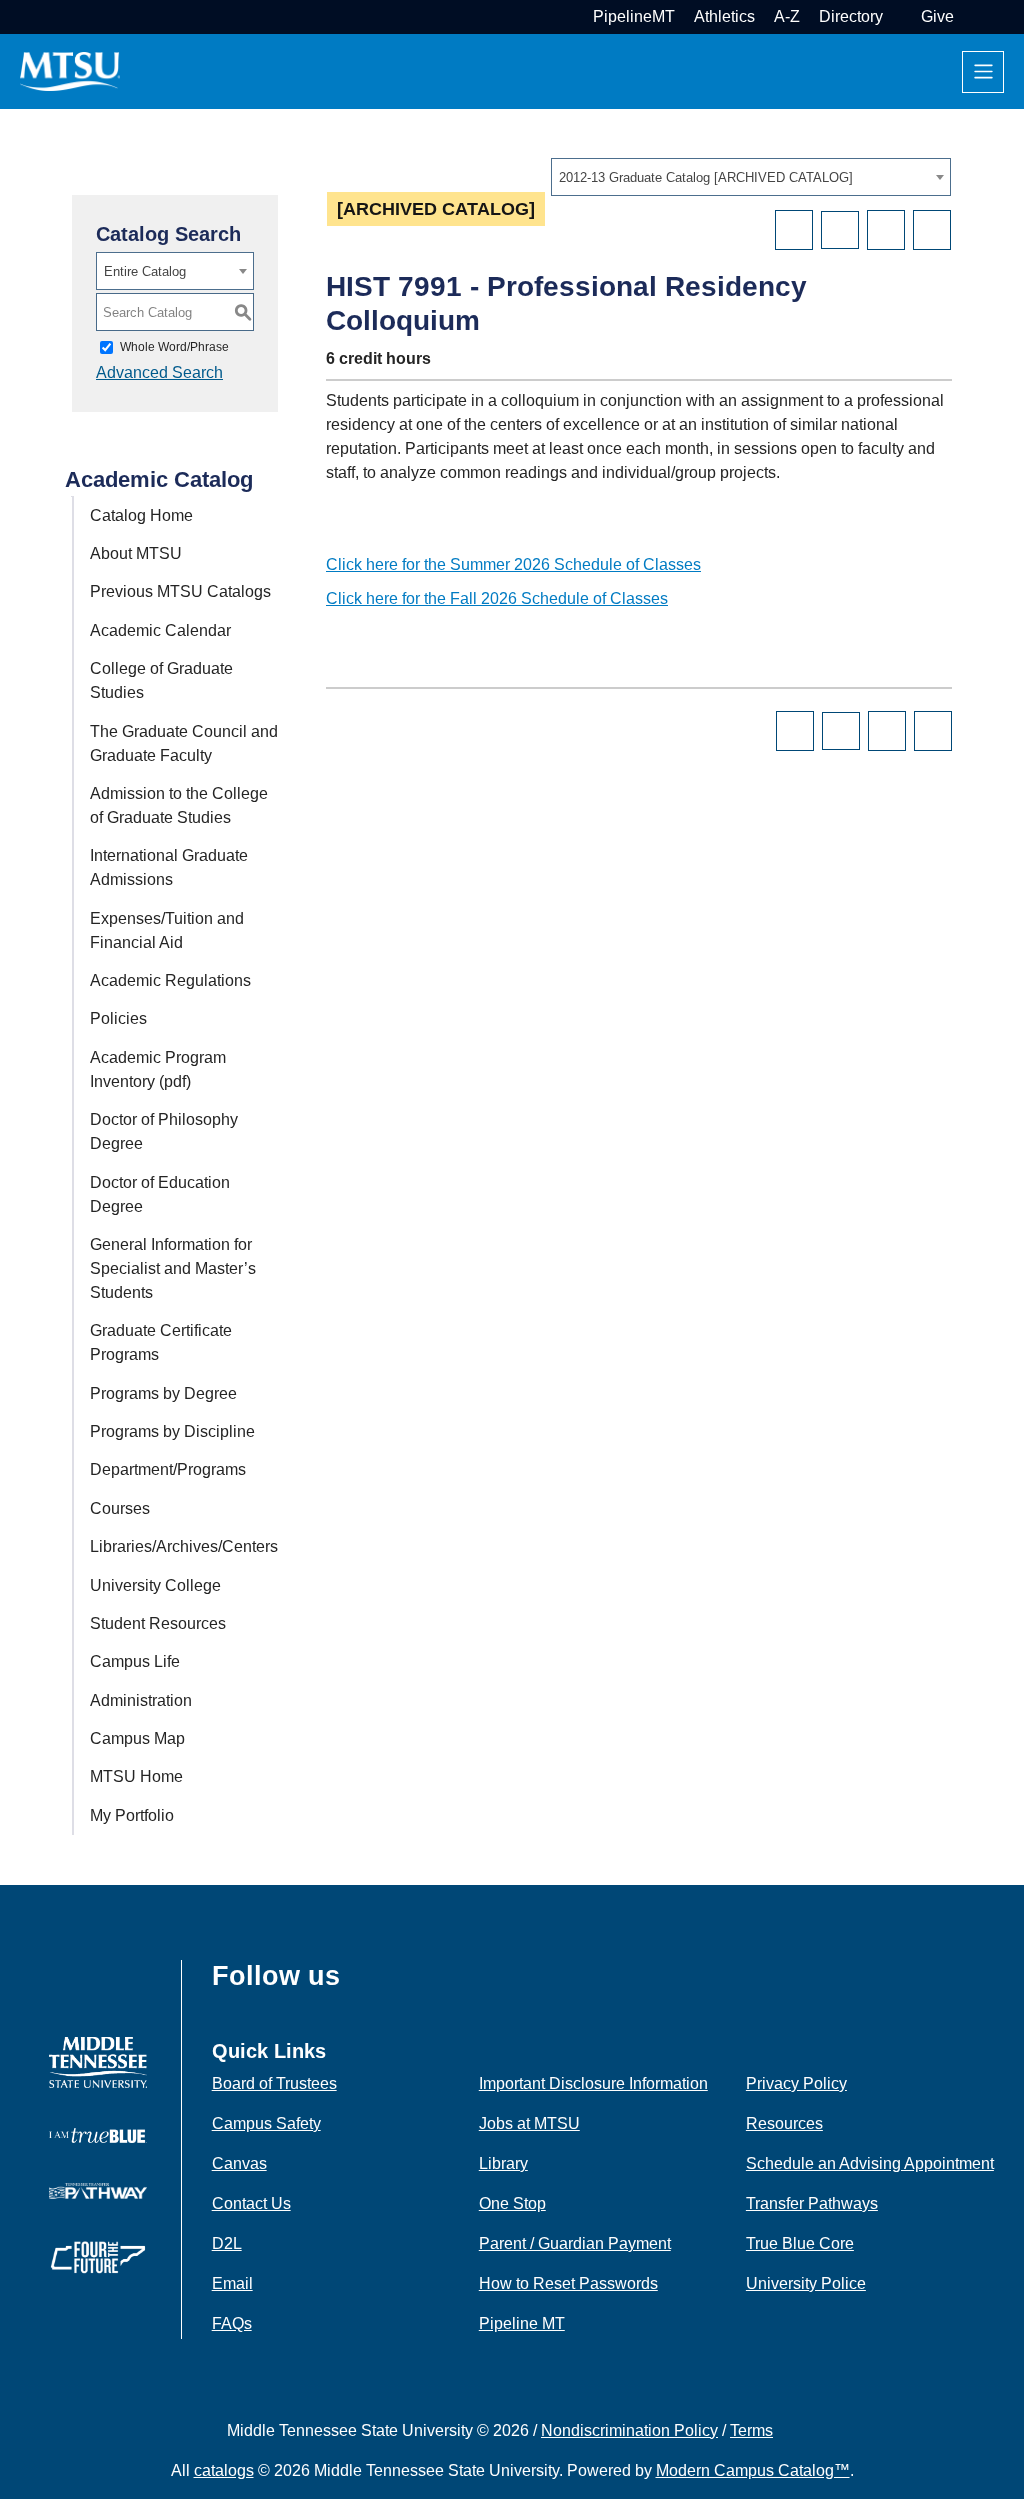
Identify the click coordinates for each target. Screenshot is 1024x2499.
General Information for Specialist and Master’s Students (173, 1268)
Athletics (724, 16)
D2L (227, 2243)
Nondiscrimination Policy (629, 2430)
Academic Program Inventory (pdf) (158, 1069)
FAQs (232, 2323)
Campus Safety (266, 2123)
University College (155, 1585)
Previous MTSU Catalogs (180, 591)
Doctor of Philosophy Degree (164, 1131)
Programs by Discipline (172, 1431)
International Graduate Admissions (169, 867)
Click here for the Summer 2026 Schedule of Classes (513, 564)
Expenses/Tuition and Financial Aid (167, 930)
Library (503, 2163)
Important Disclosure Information (593, 2083)
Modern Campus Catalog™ (753, 2470)
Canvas (239, 2163)
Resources (784, 2123)
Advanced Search (159, 372)
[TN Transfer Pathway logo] (97, 2189)
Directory (851, 16)
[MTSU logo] (97, 2061)
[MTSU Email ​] (899, 16)
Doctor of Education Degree (160, 1194)
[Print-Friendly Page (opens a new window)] (886, 230)
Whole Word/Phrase (174, 347)
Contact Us (251, 2203)
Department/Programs (168, 1469)
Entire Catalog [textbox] (145, 271)
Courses (120, 1508)
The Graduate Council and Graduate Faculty (184, 743)
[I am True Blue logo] (97, 2134)
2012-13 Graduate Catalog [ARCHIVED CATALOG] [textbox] (706, 177)
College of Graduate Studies (161, 680)
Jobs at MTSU (529, 2123)
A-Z (787, 16)
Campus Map (137, 1738)
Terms (751, 2430)
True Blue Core (800, 2243)
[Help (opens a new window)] (932, 230)
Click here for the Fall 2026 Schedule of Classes (497, 598)
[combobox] (751, 177)
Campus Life (135, 1661)
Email (232, 2283)
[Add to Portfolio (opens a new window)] (794, 230)
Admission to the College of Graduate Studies (179, 805)
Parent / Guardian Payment (575, 2243)
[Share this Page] (840, 230)
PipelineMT (634, 16)
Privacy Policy (796, 2083)
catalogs (224, 2470)
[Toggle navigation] (983, 72)
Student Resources (158, 1623)
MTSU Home (136, 1776)
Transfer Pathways (812, 2203)
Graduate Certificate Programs (161, 1342)
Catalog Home (141, 515)
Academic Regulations (170, 980)
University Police (806, 2283)
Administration (141, 1700)
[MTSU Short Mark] (70, 70)
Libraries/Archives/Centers (184, 1546)
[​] (355, 1984)
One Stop (512, 2203)
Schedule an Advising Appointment (870, 2163)
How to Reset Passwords (568, 2283)
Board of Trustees (274, 2083)
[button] (970, 16)
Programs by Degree (163, 1393)
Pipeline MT (522, 2323)
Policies (118, 1018)
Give (937, 16)
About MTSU (136, 553)
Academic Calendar (160, 630)
